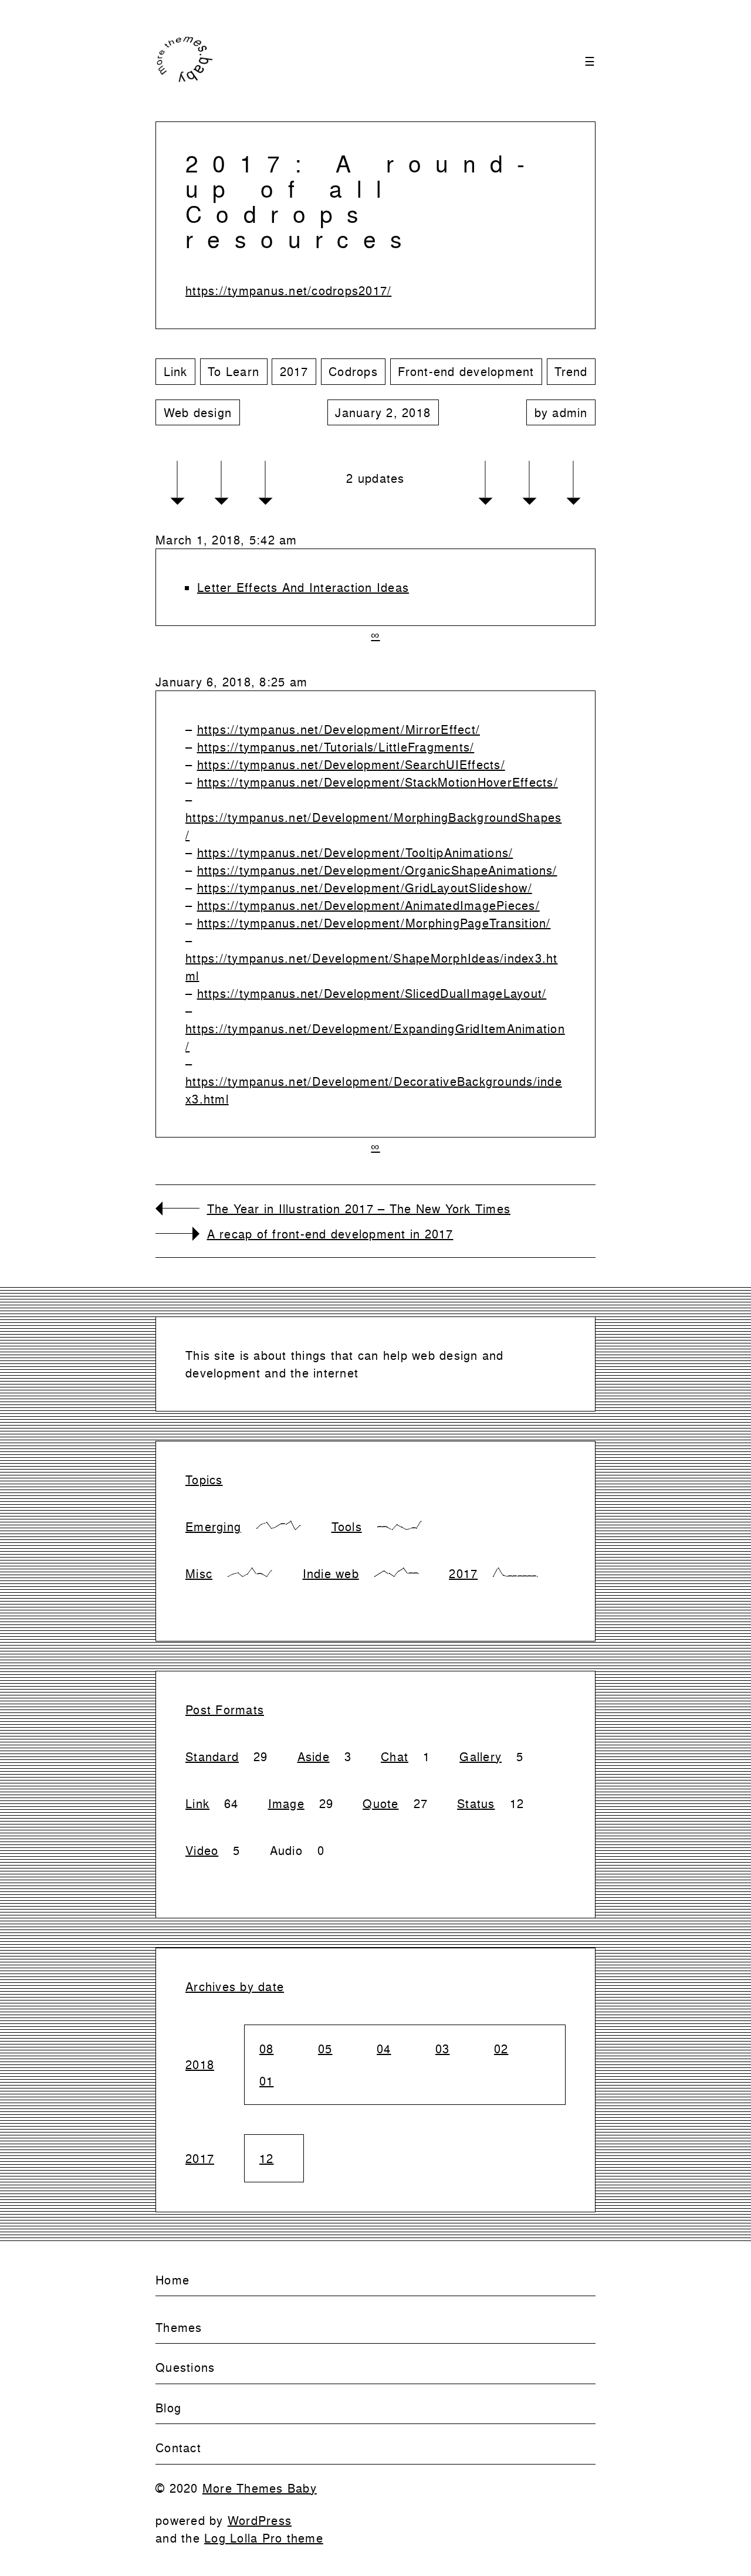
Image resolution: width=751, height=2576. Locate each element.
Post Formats (225, 1710)
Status (476, 1803)
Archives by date (235, 1986)
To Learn (234, 371)
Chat (395, 1756)
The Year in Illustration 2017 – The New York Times (359, 1209)
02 (501, 2049)
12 (267, 2158)
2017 (294, 371)
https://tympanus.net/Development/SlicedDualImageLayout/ (372, 993)
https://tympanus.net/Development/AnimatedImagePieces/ (368, 905)
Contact (178, 2448)
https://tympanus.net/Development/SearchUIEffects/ (351, 764)
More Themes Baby (260, 2488)
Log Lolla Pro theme (264, 2538)
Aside (314, 1756)
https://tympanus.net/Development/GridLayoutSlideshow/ (365, 888)
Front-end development (466, 371)
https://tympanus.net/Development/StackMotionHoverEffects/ (378, 782)
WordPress (260, 2520)
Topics (204, 1480)
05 (325, 2049)
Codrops (353, 371)
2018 (200, 2064)
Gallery (481, 1756)
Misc (199, 1573)
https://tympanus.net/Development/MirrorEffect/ (339, 729)
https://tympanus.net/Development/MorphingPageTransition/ (374, 923)
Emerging (213, 1526)
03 (443, 2049)
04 (384, 2049)
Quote (380, 1803)
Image (286, 1803)
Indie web (331, 1573)
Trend (571, 371)
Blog (168, 2408)
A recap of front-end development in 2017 (330, 1234)
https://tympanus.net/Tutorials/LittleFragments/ (336, 747)
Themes (179, 2327)
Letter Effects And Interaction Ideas (303, 587)
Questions (185, 2367)
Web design (198, 412)
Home (172, 2280)
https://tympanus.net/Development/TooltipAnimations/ (355, 852)
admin (570, 412)
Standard (212, 1756)
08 (267, 2049)
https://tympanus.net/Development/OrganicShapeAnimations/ (377, 870)
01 (267, 2081)
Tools (347, 1526)
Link (176, 371)
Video (202, 1850)
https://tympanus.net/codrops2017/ (288, 290)
